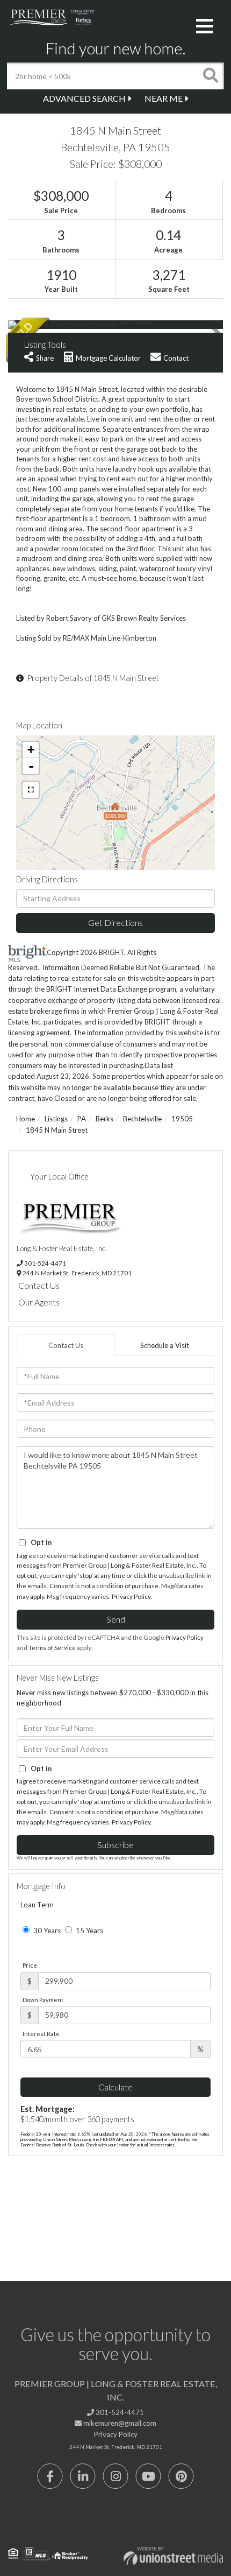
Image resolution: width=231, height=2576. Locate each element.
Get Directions (115, 922)
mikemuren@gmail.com (119, 2423)
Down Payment (43, 2000)
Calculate (115, 2087)
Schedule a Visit (165, 1345)
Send (116, 1619)
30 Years (46, 1931)
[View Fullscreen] (31, 790)
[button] (211, 76)
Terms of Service (52, 1648)
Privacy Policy (131, 1596)
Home (26, 1119)
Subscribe (115, 1845)
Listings (56, 1119)
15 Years (89, 1931)
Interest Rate (41, 2034)
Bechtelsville (142, 1119)
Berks (104, 1119)
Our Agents (39, 1302)
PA (82, 1119)
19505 (182, 1119)
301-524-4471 (45, 1263)
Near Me (164, 98)
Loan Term (37, 1905)
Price (30, 1965)
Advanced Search (84, 98)
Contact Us (39, 1285)
